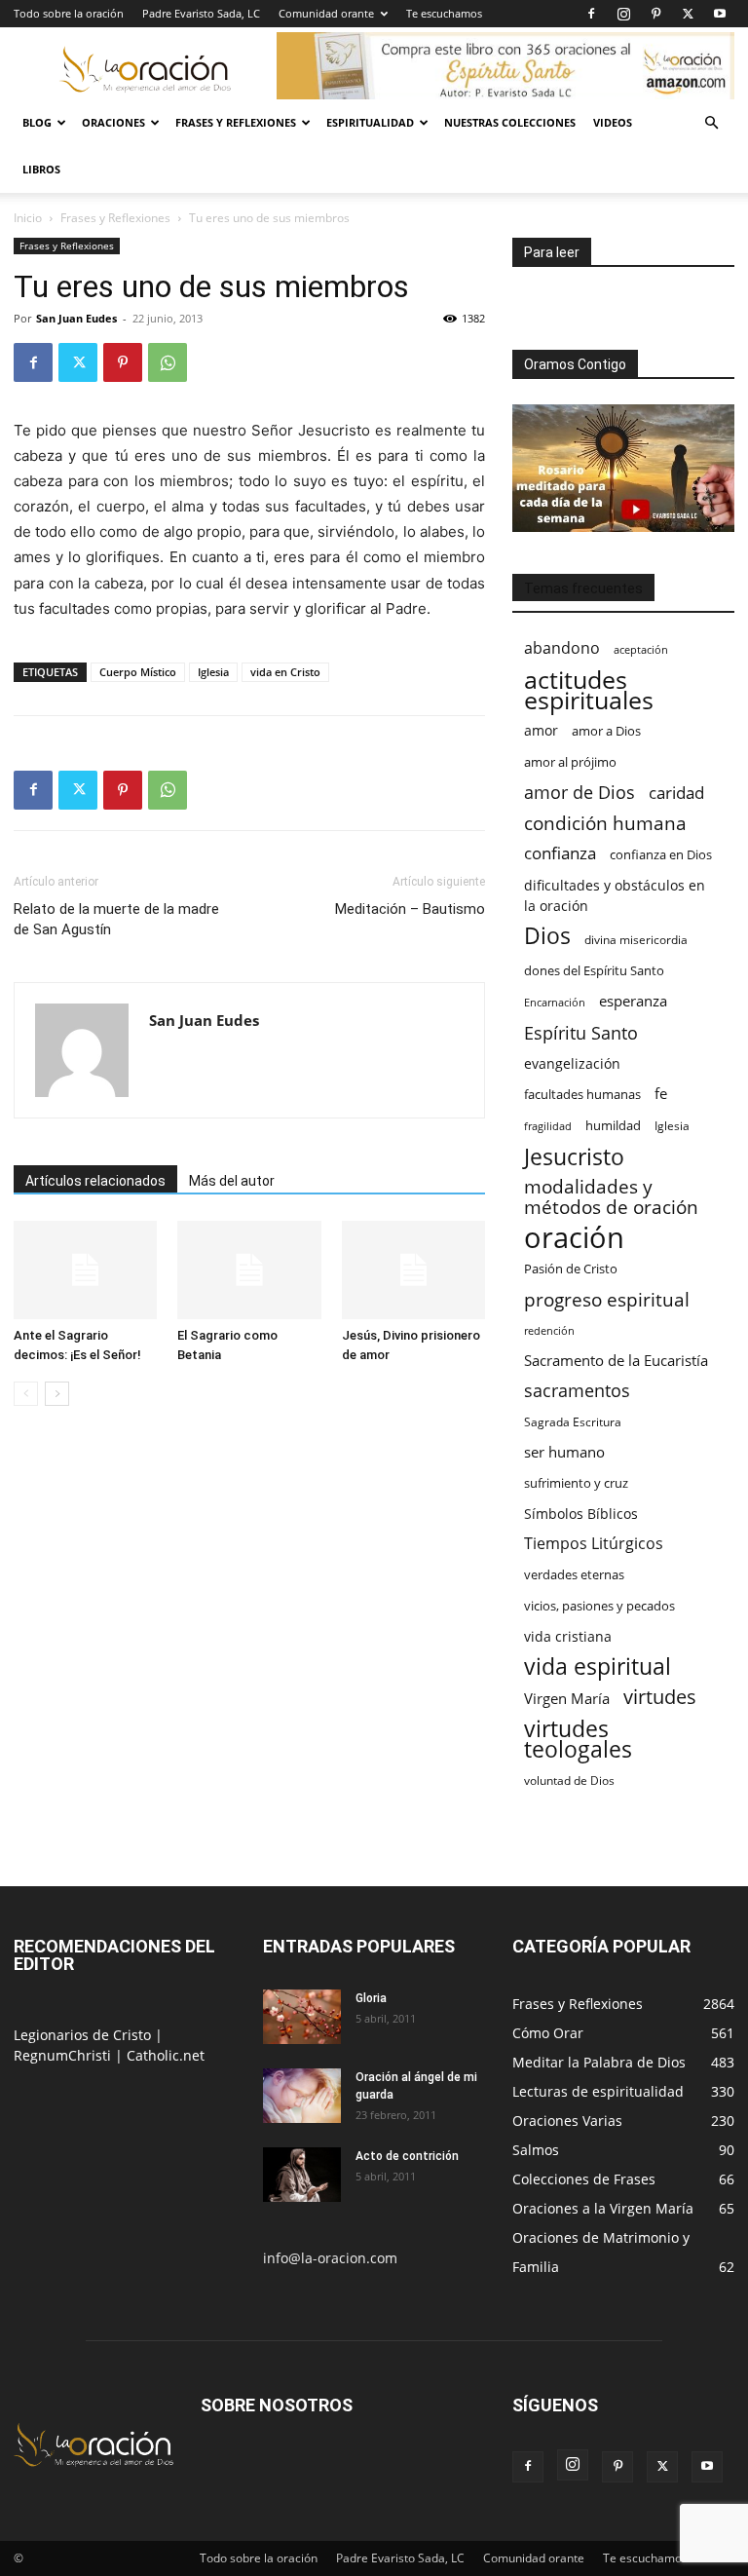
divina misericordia (636, 940)
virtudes (660, 1697)
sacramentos (577, 1391)
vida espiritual (598, 1667)
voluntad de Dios (569, 1780)
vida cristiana (568, 1636)
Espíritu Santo (581, 1033)
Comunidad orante (326, 13)
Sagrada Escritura (573, 1421)
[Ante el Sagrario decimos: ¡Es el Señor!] (85, 1270)
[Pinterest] (655, 14)
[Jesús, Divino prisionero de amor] (413, 1270)
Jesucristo (574, 1157)
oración (574, 1238)
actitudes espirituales (589, 690)
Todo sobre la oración (69, 13)
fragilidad (548, 1126)
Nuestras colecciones (510, 122)
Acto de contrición (407, 2156)
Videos (613, 122)
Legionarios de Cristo (84, 2035)
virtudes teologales (578, 1739)
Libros (41, 169)
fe (661, 1094)
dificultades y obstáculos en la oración (615, 895)
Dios (547, 936)
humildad (613, 1125)
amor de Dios (580, 793)
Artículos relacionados (95, 1181)
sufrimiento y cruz (576, 1483)
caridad (676, 793)
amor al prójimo (570, 762)
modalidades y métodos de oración (611, 1197)
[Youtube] (720, 14)
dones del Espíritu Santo (594, 970)
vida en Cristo (285, 672)
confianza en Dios (661, 854)
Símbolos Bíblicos (581, 1514)
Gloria (371, 1998)
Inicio (28, 218)
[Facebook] (591, 14)
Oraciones (113, 122)
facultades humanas (582, 1094)
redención (549, 1330)
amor (541, 730)
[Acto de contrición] (302, 2175)
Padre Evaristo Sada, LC (201, 13)
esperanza (633, 1001)
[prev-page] (26, 1394)
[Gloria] (302, 2017)
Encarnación (555, 1003)
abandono (562, 648)
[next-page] (57, 1394)
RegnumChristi (64, 2055)
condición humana (605, 823)
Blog (37, 122)
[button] (711, 123)
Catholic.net (166, 2055)
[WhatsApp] (168, 362)
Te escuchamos (444, 13)
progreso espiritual (607, 1299)
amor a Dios (606, 731)
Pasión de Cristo (571, 1269)
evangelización (572, 1063)
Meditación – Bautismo (410, 909)
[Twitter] (688, 14)
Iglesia (213, 672)
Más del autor (232, 1181)
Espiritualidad (370, 122)
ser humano (564, 1452)
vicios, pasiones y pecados (599, 1606)
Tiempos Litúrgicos (594, 1544)
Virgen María (567, 1698)
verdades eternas (574, 1574)
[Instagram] (623, 14)
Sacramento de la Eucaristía (616, 1360)
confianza (560, 853)
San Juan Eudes (76, 318)
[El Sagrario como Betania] (249, 1270)
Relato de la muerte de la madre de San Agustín (116, 919)
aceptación (641, 649)
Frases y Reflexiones (236, 122)
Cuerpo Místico (138, 672)
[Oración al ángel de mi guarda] (302, 2096)
